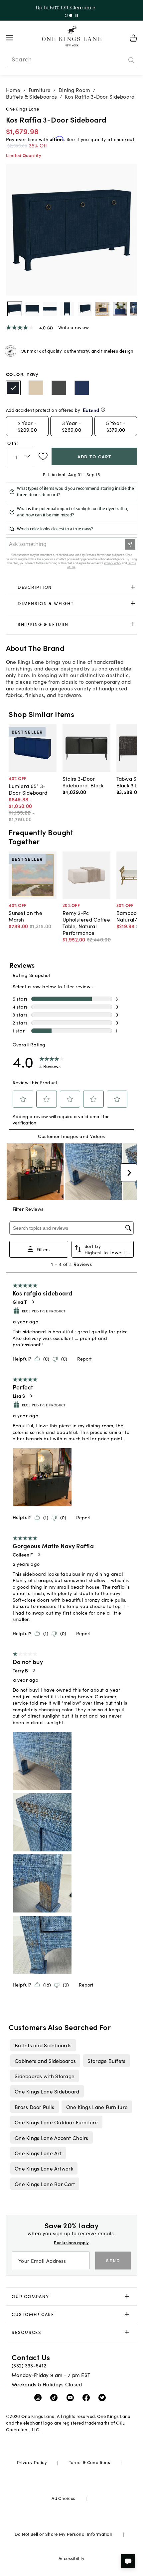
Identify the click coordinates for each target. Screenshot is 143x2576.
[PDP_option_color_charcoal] (59, 388)
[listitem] (43, 2045)
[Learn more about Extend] (103, 410)
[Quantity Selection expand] (28, 456)
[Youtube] (72, 2397)
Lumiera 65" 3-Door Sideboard (28, 789)
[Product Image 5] (102, 309)
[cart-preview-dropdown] (133, 38)
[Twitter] (104, 2397)
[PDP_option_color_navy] (13, 388)
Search (22, 59)
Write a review (73, 327)
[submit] (131, 60)
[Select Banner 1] (71, 15)
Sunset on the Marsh (25, 916)
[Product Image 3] (67, 309)
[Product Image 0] (15, 309)
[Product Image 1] (32, 309)
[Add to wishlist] (43, 457)
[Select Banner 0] (66, 15)
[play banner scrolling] (77, 15)
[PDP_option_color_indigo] (82, 388)
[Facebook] (88, 2397)
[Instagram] (39, 2397)
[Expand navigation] (15, 38)
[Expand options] (133, 587)
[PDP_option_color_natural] (36, 388)
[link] (72, 587)
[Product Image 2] (50, 309)
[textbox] (20, 456)
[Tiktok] (55, 2397)
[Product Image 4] (85, 309)
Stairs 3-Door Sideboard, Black (83, 782)
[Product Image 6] (120, 309)
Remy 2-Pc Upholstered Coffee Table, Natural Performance (86, 923)
